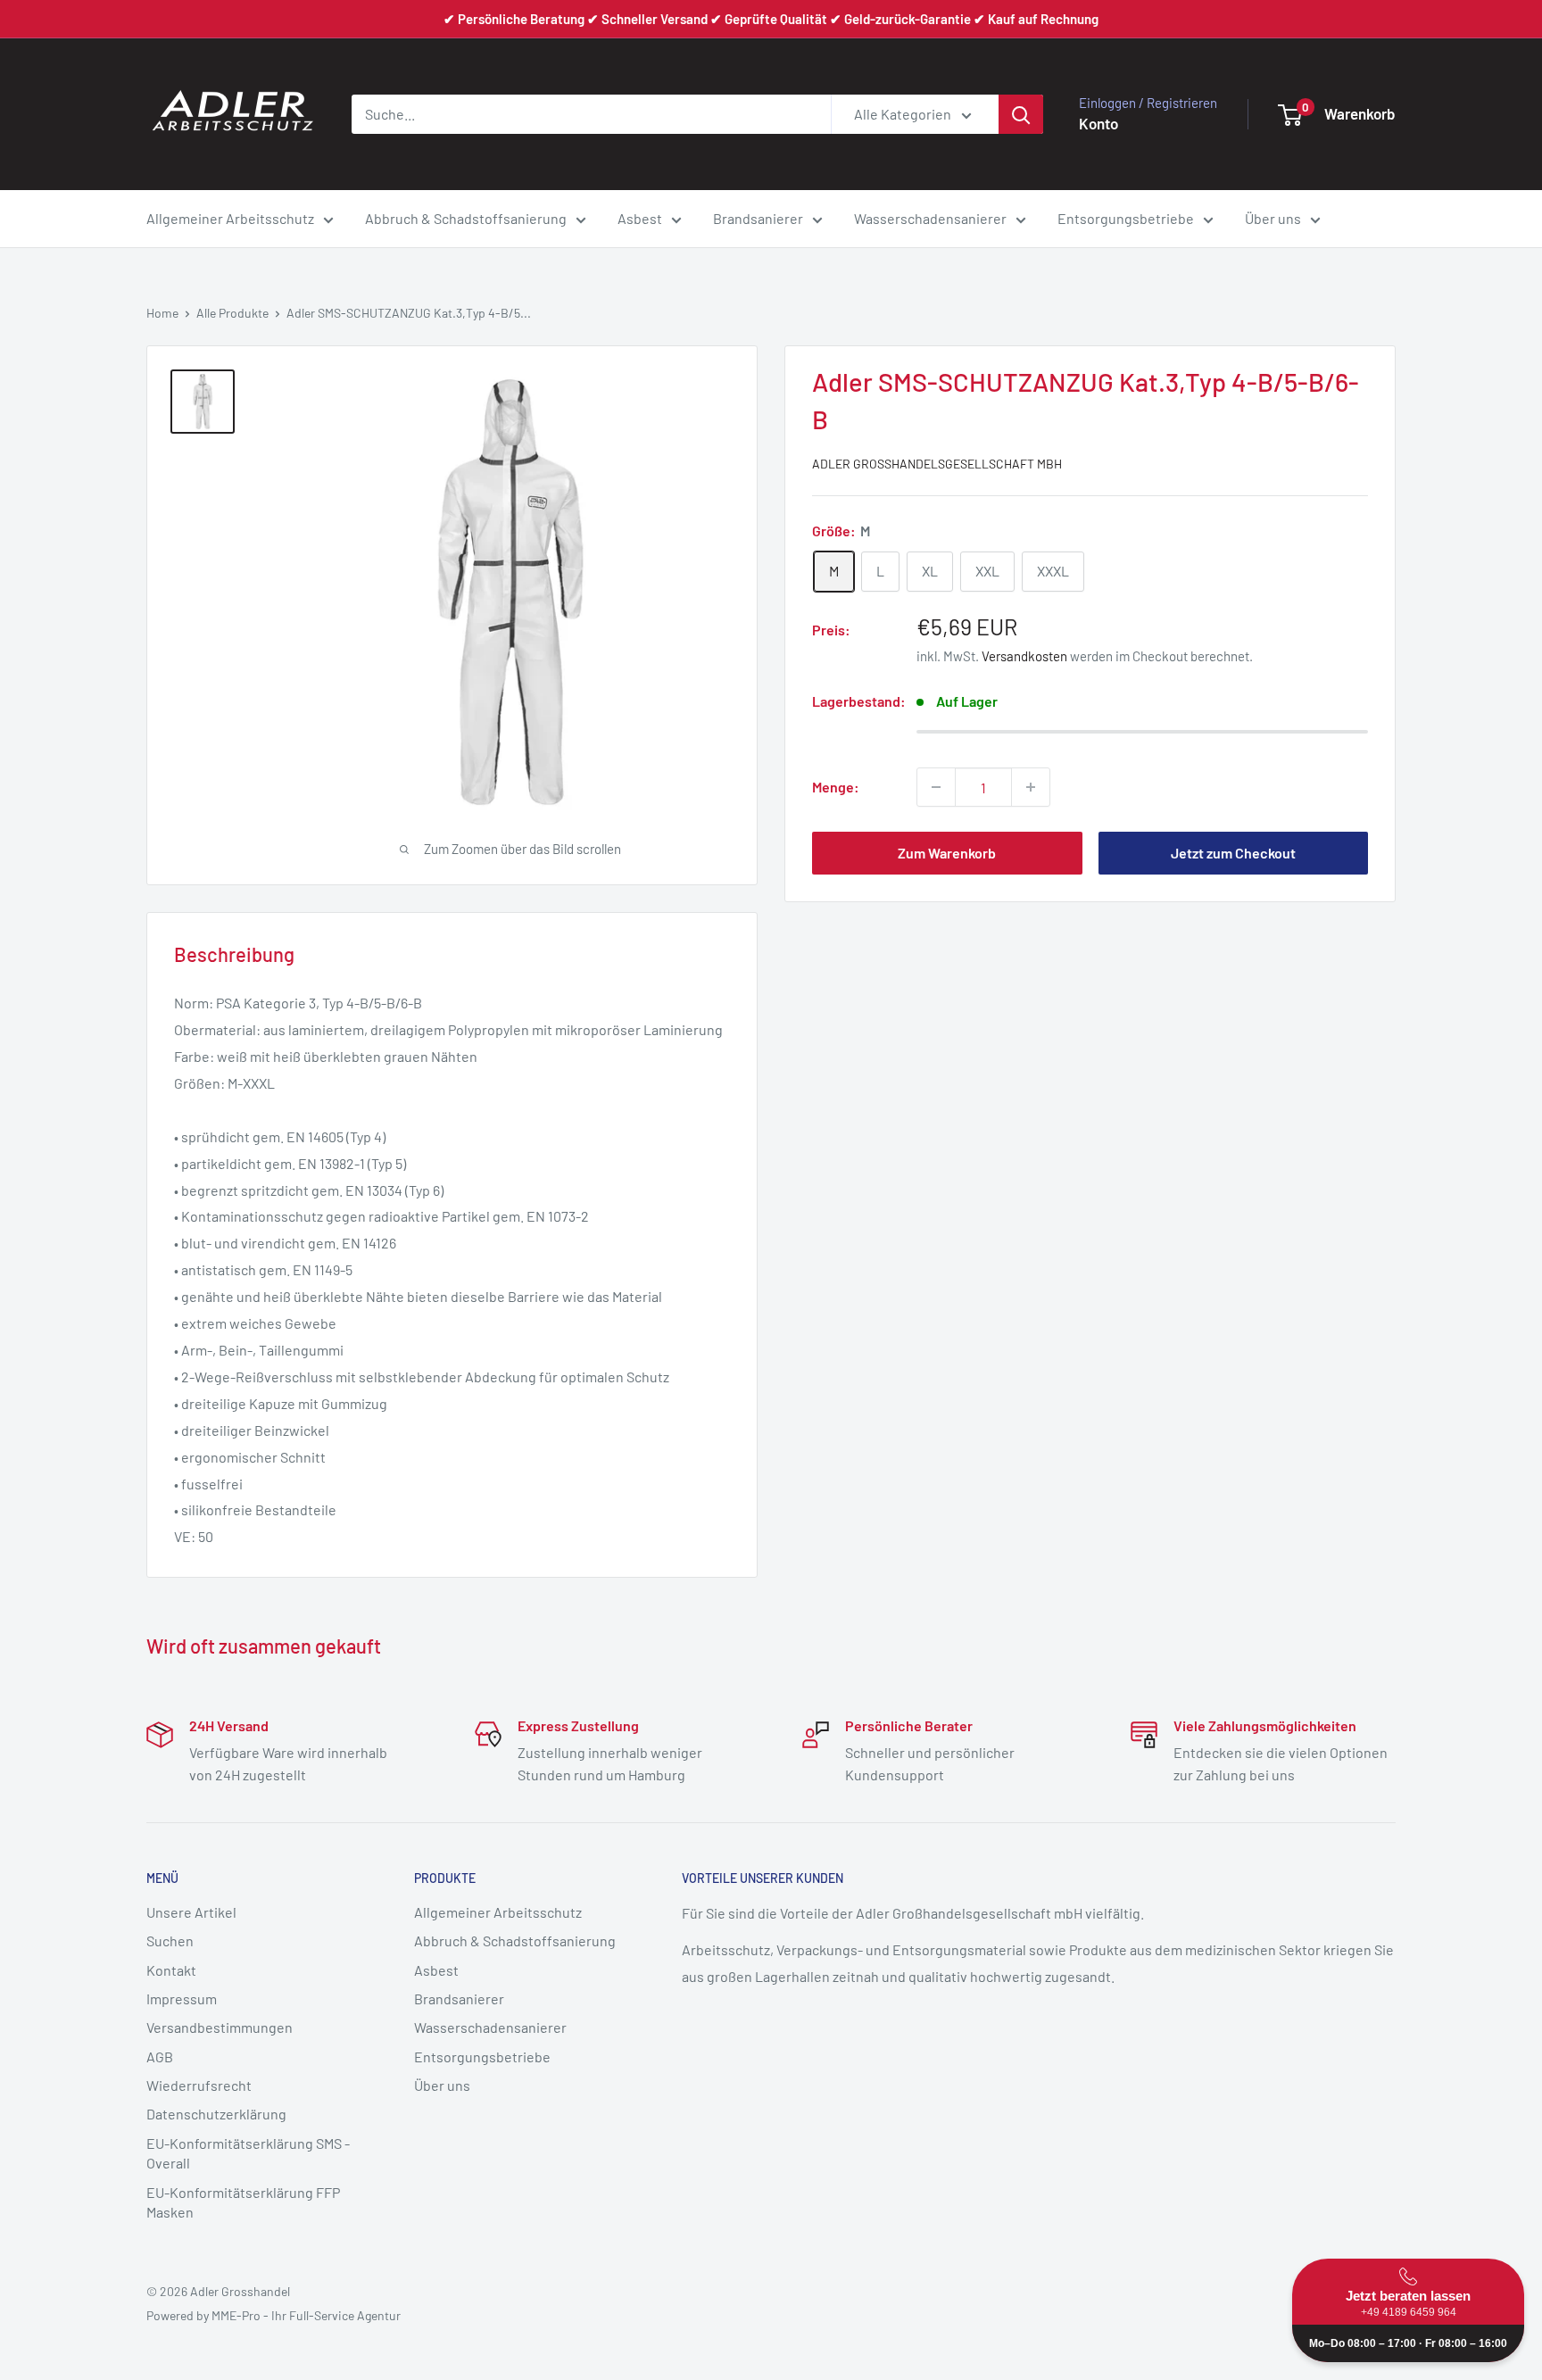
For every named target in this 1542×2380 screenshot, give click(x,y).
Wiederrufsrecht (199, 2085)
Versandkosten (1024, 656)
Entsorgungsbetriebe (1126, 218)
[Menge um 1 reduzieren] (936, 787)
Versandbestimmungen (220, 2027)
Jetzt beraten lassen (1408, 2303)
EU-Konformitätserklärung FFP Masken (243, 2202)
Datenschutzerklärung (216, 2114)
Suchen (170, 1940)
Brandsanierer (758, 218)
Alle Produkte (232, 313)
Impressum (182, 1999)
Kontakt (171, 1970)
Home (162, 313)
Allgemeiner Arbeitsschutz (230, 218)
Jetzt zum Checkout (1233, 853)
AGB (160, 2057)
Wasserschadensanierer (930, 218)
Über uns (1273, 218)
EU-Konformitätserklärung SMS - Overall (248, 2153)
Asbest (640, 218)
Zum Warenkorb (947, 853)
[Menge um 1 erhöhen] (1031, 787)
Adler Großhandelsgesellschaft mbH (937, 464)
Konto (1098, 123)
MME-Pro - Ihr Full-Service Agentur (306, 2315)
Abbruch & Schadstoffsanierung (466, 218)
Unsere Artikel (191, 1912)
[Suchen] (1021, 114)
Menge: (836, 787)
